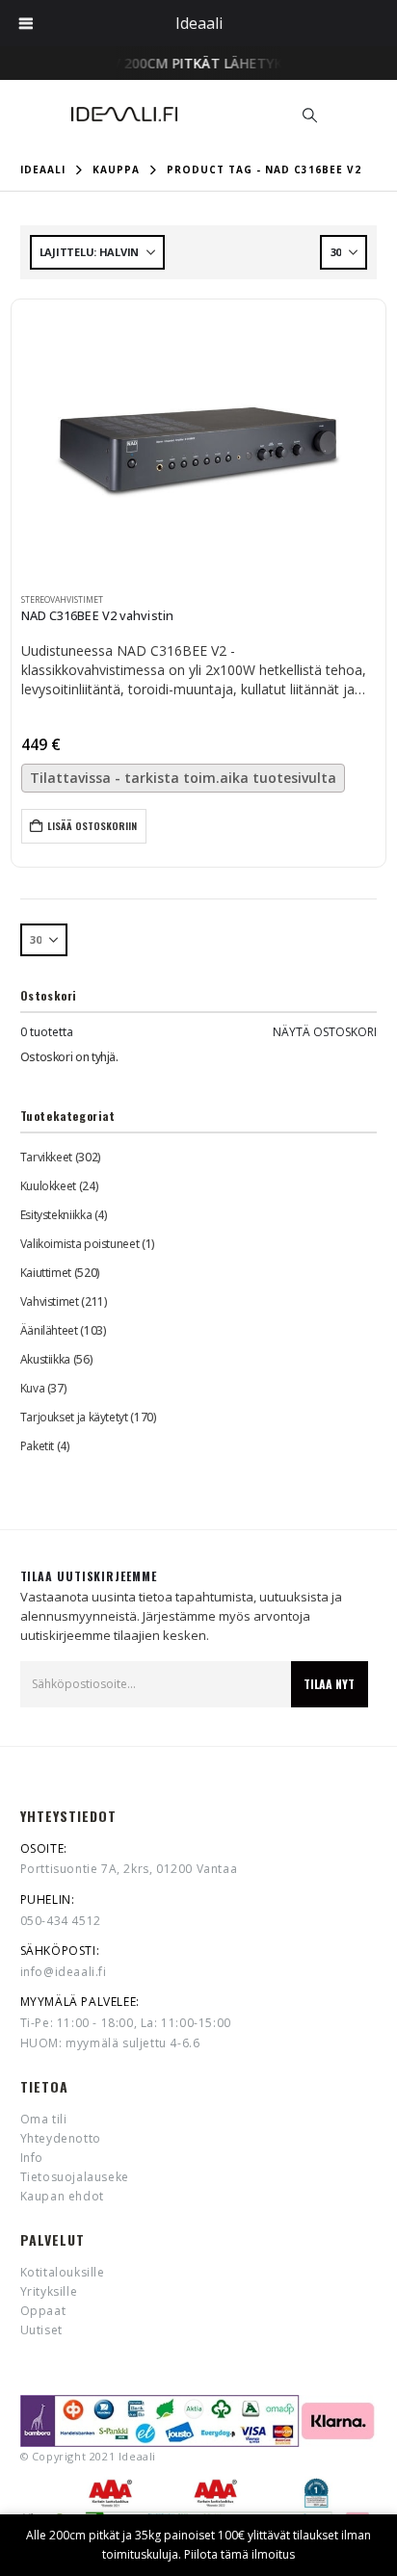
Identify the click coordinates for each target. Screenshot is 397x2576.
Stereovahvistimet (62, 600)
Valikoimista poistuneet (80, 1244)
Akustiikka (45, 1359)
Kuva (33, 1388)
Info (32, 2158)
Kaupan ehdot (62, 2196)
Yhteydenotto (61, 2138)
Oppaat (43, 2311)
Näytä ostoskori (325, 1032)
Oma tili (44, 2119)
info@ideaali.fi (64, 1972)
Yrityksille (49, 2291)
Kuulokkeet (48, 1186)
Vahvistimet (50, 1301)
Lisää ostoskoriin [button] (92, 826)
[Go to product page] (199, 445)
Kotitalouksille (63, 2272)
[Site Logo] (124, 114)
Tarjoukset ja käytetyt (74, 1417)
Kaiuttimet (46, 1273)
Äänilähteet (49, 1330)
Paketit (37, 1446)
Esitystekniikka (56, 1215)
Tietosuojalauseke (75, 2177)
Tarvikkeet (46, 1157)
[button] (309, 115)
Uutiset (41, 2330)
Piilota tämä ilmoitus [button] (239, 2554)
